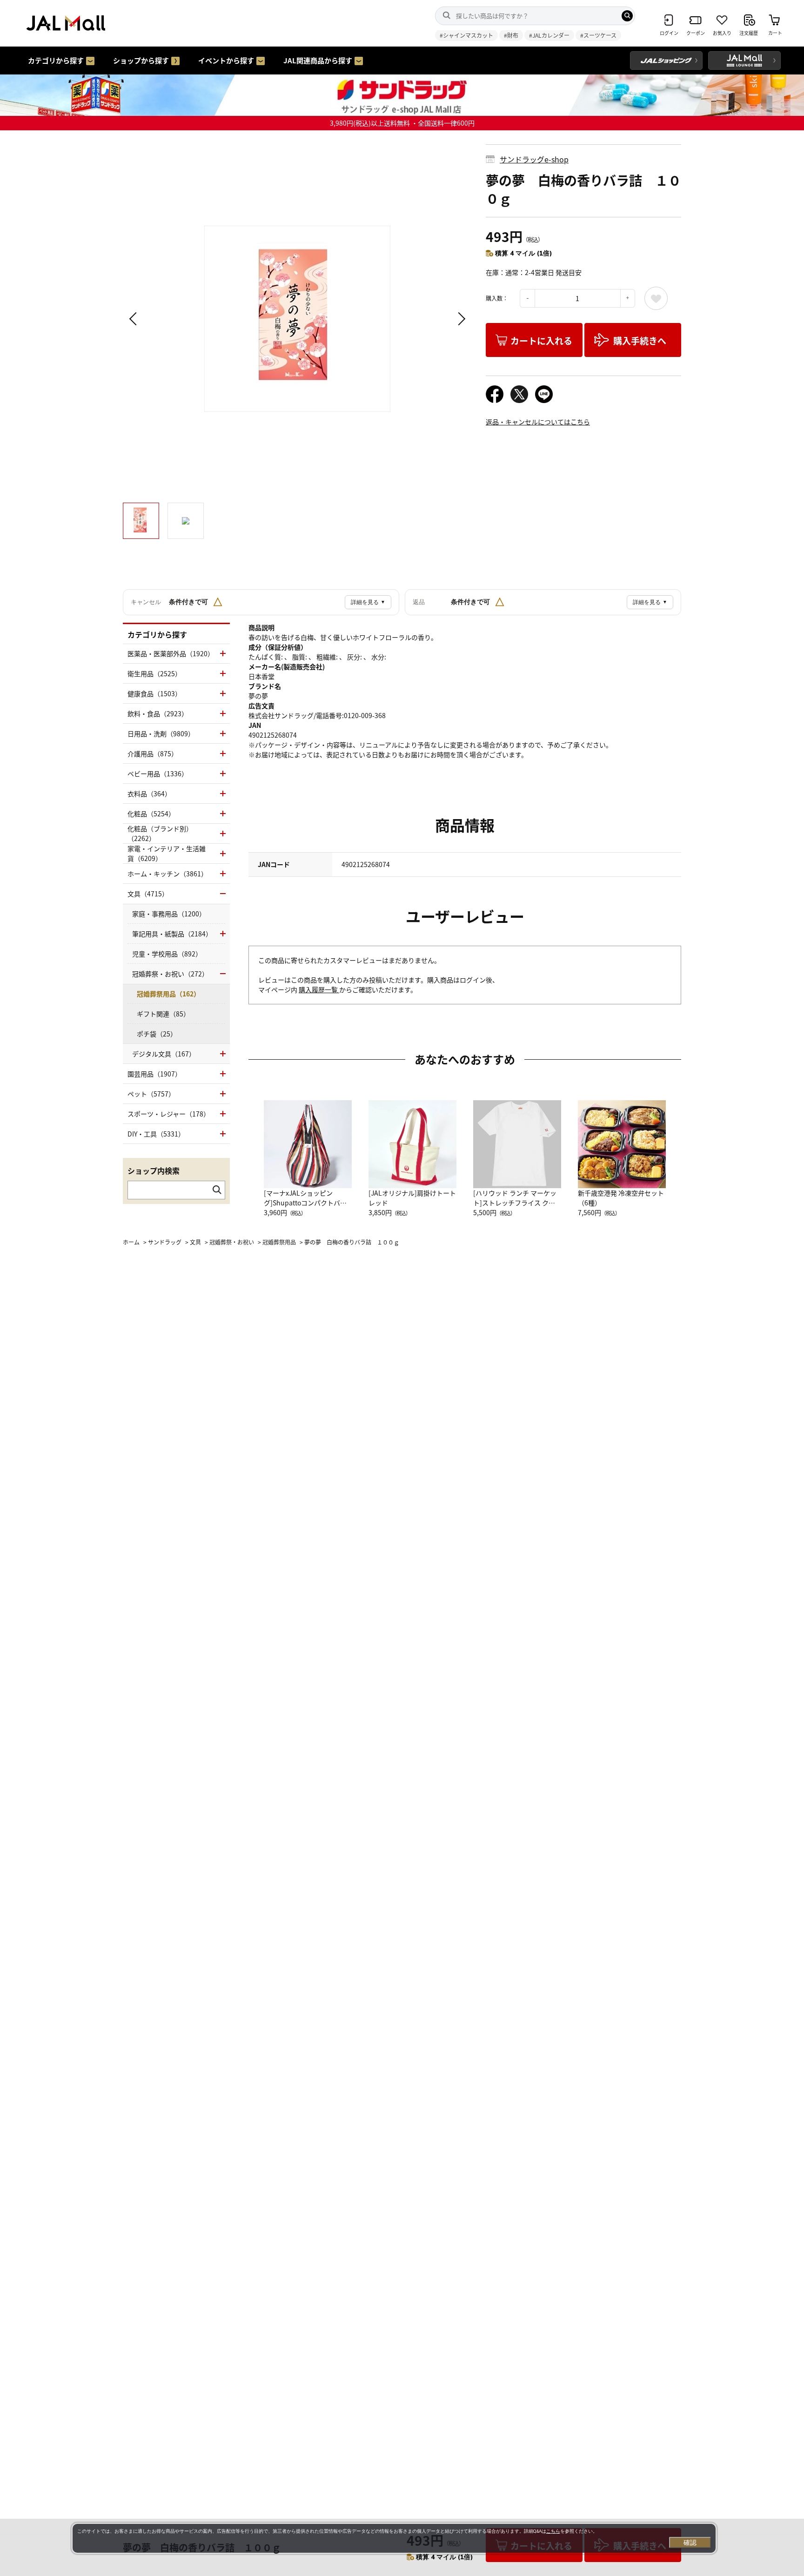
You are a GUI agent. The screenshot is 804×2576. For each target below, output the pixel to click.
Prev (134, 319)
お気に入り (656, 298)
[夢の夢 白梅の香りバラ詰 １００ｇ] (297, 319)
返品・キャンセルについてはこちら (538, 422)
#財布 (511, 35)
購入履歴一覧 (319, 989)
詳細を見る (368, 602)
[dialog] (394, 2538)
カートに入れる (541, 340)
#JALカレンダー (549, 35)
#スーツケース (598, 35)
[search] (627, 16)
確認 (690, 2542)
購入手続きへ (640, 340)
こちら (553, 2531)
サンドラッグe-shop (534, 159)
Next (460, 319)
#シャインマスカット (466, 35)
